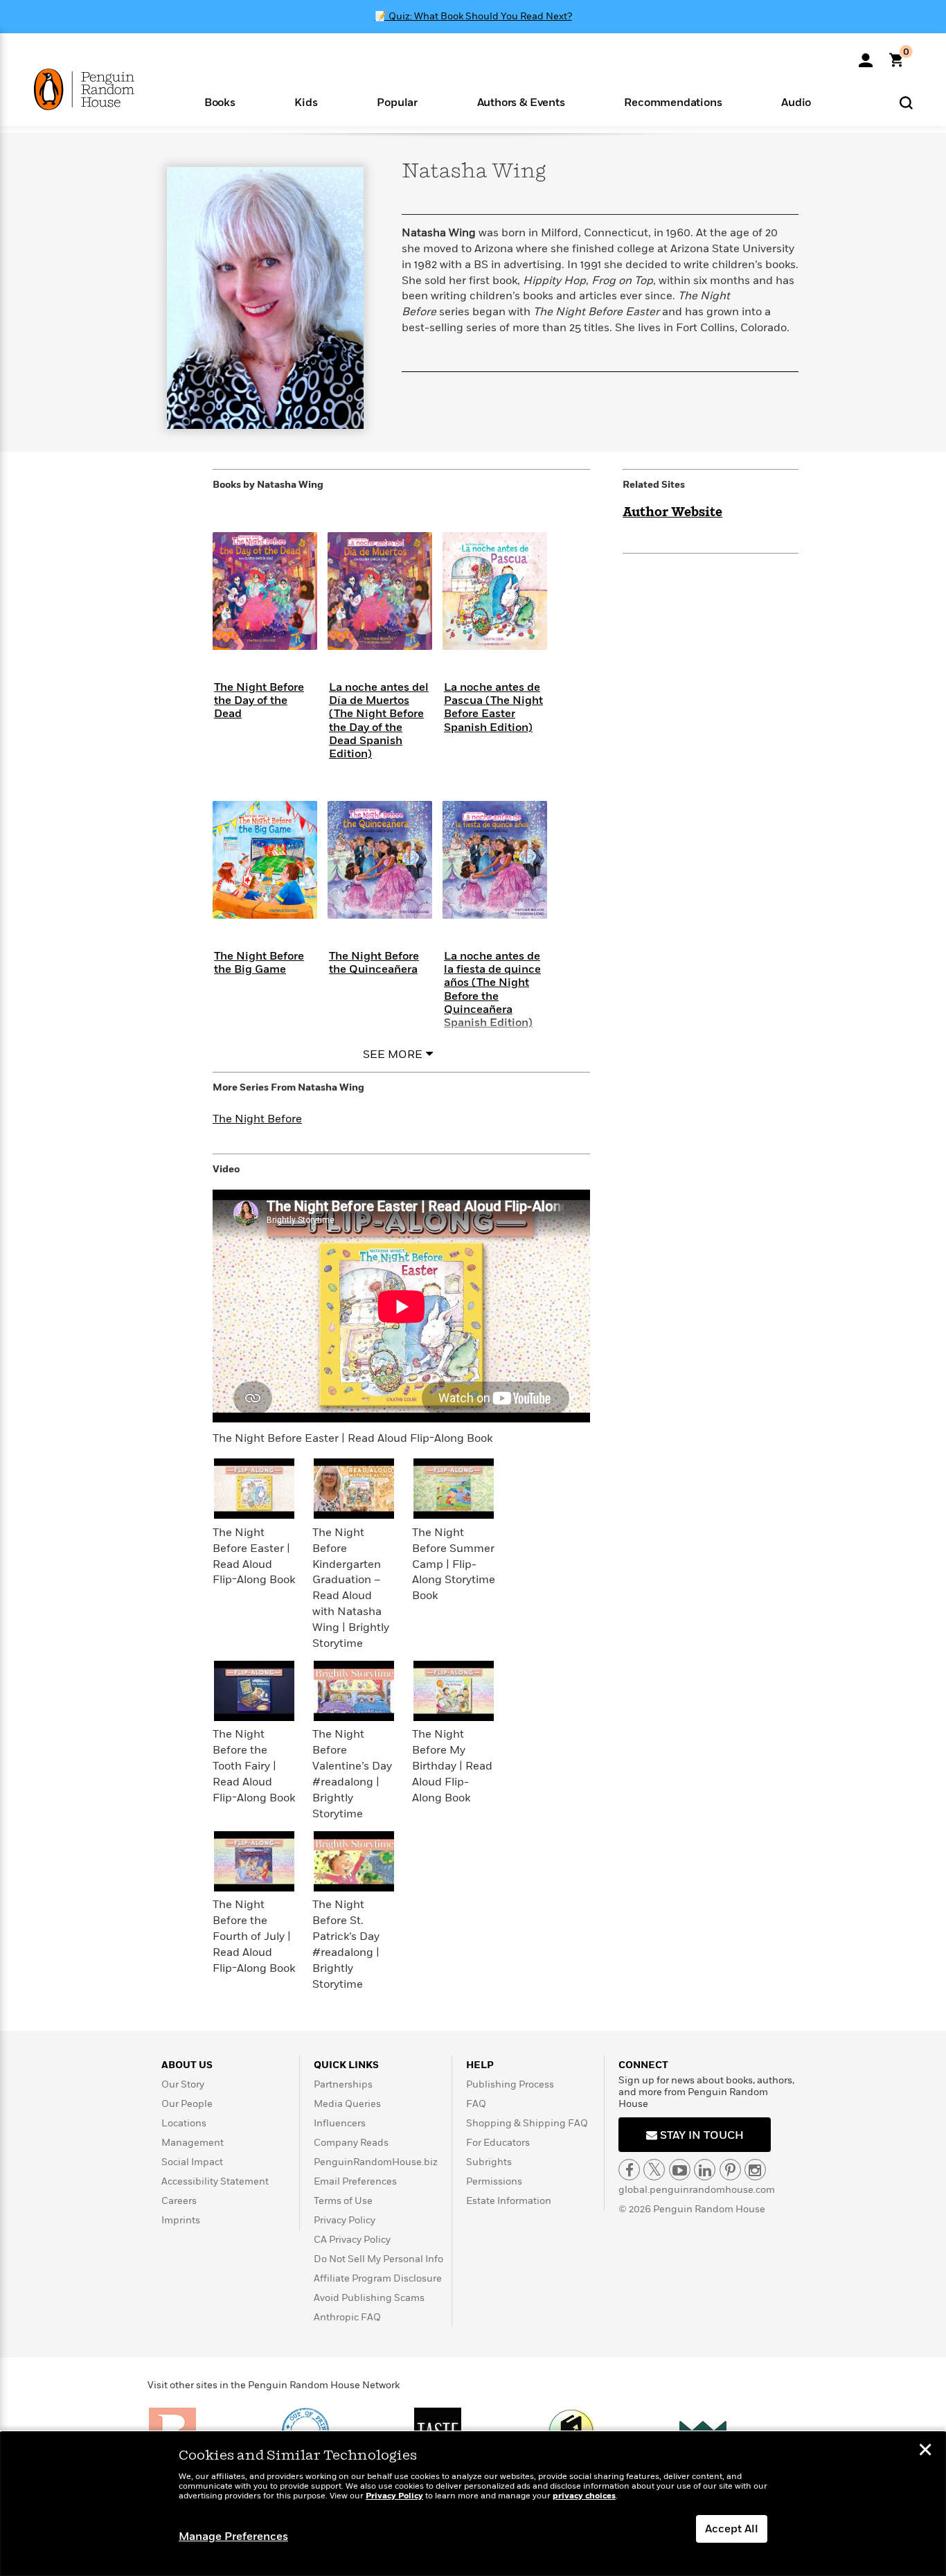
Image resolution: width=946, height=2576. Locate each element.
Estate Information (509, 2201)
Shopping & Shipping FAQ (527, 2123)
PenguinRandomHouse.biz (376, 2162)
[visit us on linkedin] (705, 2170)
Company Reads (351, 2143)
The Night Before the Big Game (259, 963)
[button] (220, 102)
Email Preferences (355, 2181)
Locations (184, 2123)
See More (393, 1055)
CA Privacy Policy (352, 2240)
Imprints (181, 2220)
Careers (179, 2201)
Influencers (340, 2123)
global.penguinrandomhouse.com (697, 2190)
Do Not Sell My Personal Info (378, 2259)
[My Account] (866, 55)
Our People (187, 2104)
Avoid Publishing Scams (369, 2298)
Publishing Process (510, 2084)
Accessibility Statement (215, 2181)
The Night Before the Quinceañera (374, 963)
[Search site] (906, 102)
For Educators (498, 2143)
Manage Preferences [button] (233, 2537)
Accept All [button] (732, 2529)
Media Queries (347, 2104)
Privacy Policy (345, 2220)
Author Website (672, 513)
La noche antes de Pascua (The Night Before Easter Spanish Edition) (493, 707)
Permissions (494, 2181)
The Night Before (257, 1119)
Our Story (183, 2084)
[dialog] (473, 2504)
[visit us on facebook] (629, 2170)
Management (193, 2143)
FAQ (476, 2104)
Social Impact (192, 2162)
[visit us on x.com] (654, 2170)
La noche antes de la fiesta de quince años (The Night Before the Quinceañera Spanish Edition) (492, 989)
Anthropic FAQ (347, 2317)
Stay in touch (700, 2135)
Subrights (489, 2162)
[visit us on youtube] (680, 2170)
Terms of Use (343, 2201)
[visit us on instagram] (755, 2170)
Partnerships (343, 2084)
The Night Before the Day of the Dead (259, 700)
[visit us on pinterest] (730, 2170)
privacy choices (584, 2496)
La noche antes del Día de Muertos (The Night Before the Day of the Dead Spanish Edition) (379, 721)
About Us (187, 2065)
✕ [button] (925, 2451)
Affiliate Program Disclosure (378, 2278)
